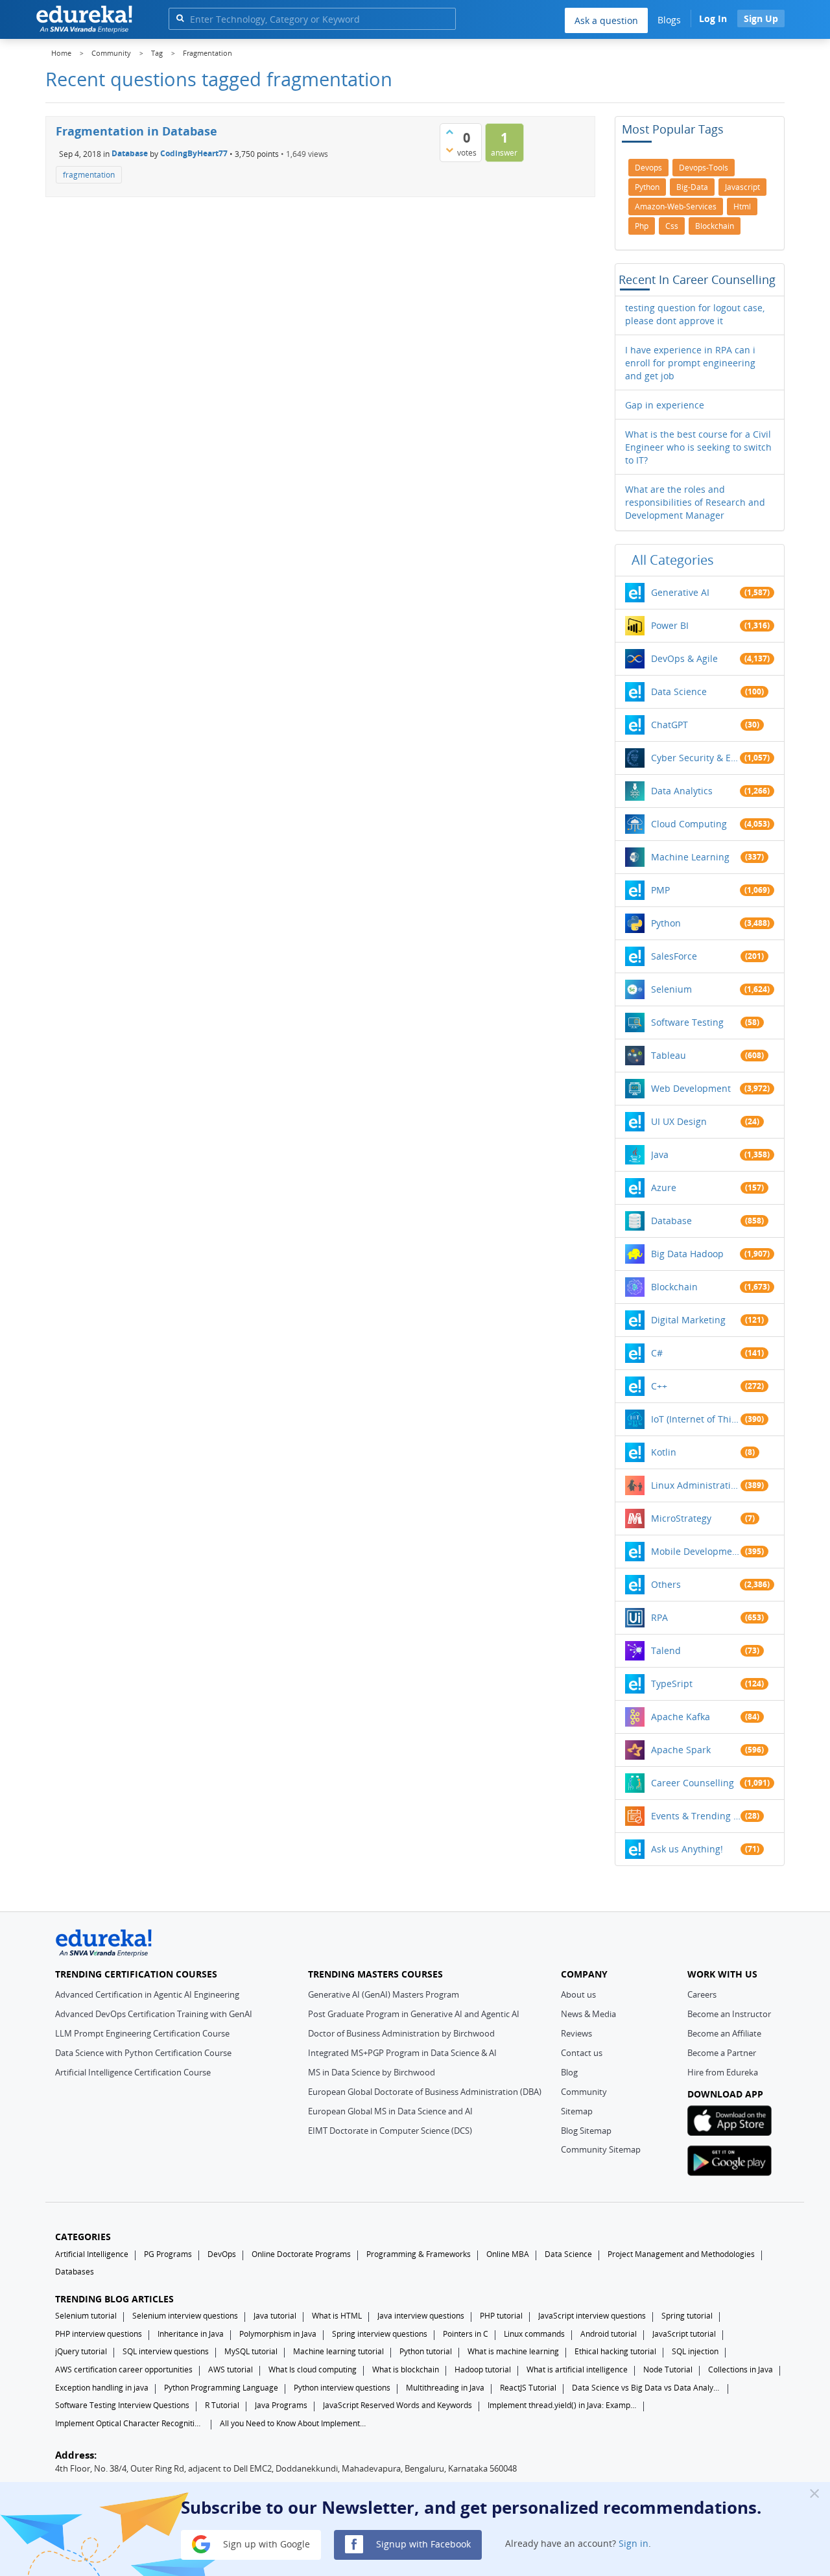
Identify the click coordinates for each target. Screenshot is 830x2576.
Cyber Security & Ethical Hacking (696, 758)
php (642, 226)
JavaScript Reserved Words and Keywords (397, 2405)
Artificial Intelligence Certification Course (133, 2072)
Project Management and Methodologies (681, 2254)
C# (657, 1353)
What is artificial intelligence (577, 2369)
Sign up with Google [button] (265, 2543)
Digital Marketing (688, 1320)
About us (578, 1994)
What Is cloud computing (313, 2369)
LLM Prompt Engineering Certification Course (142, 2033)
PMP (660, 890)
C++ (659, 1386)
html (742, 207)
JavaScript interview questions (592, 2316)
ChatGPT (670, 725)
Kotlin (664, 1452)
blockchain (715, 226)
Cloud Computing (689, 824)
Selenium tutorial (86, 2316)
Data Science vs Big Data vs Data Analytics (646, 2388)
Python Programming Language (221, 2388)
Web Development (691, 1088)
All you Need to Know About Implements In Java (294, 2423)
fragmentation (89, 175)
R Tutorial (222, 2405)
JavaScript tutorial (684, 2334)
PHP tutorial (501, 2316)
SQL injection (695, 2351)
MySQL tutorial (251, 2351)
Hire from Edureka (723, 2072)
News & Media (588, 2014)
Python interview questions (342, 2388)
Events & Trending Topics (696, 1816)
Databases (75, 2272)
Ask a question (606, 20)
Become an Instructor (729, 2014)
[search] (180, 18)
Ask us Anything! (687, 1849)
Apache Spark (681, 1750)
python (647, 187)
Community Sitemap (601, 2149)
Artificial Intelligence (92, 2254)
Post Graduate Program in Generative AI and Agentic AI (414, 2014)
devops (648, 168)
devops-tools (704, 168)
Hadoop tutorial (483, 2369)
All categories (673, 560)
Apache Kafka (681, 1717)
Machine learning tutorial (338, 2351)
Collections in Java (741, 2369)
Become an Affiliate (724, 2033)
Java (660, 1154)
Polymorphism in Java (278, 2334)
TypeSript (672, 1684)
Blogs (669, 20)
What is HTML (337, 2316)
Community (584, 2092)
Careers (702, 1994)
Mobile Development (696, 1551)
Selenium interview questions (185, 2316)
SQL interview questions (166, 2351)
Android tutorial (609, 2334)
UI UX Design (679, 1121)
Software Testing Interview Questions (122, 2405)
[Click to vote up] (449, 132)
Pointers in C (466, 2334)
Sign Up (761, 18)
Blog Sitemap (586, 2131)
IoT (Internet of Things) (696, 1419)
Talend (666, 1650)
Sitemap (577, 2111)
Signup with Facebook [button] (422, 2543)
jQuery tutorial (81, 2351)
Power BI (670, 625)
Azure (664, 1188)
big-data (692, 187)
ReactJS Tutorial (528, 2388)
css (672, 226)
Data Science (679, 691)
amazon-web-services (676, 207)
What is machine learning (513, 2351)
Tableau (669, 1055)
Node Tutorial (668, 2369)
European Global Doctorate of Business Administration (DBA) (425, 2092)
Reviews (576, 2033)
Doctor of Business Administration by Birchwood (401, 2033)
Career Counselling (693, 1783)
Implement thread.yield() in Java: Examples (562, 2405)
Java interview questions (421, 2316)
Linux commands (534, 2334)
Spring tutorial (687, 2316)
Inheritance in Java (191, 2334)
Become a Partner (722, 2053)
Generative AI (680, 592)
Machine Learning (690, 857)
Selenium (671, 989)
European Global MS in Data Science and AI (390, 2111)
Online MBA (508, 2254)
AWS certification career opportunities (124, 2369)
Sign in (634, 2543)
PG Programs (168, 2254)
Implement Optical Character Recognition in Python (130, 2423)
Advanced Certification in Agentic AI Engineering (147, 1994)
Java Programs (281, 2405)
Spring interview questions (380, 2334)
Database (130, 153)
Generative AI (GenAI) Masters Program (384, 1994)
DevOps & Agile (684, 658)
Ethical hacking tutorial (615, 2351)
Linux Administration (696, 1485)
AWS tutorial (231, 2369)
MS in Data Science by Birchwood (372, 2072)
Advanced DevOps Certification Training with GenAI (154, 2014)
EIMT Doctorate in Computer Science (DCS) (390, 2131)
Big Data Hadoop (687, 1254)
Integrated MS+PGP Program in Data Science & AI (402, 2053)
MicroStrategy (681, 1518)
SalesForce (674, 956)
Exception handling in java (102, 2388)
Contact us (582, 2053)
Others (666, 1584)
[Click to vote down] (449, 150)
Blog (569, 2072)
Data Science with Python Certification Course (143, 2053)
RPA (659, 1617)
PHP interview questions (99, 2334)
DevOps (222, 2254)
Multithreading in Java (445, 2388)
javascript (742, 187)
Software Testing (687, 1022)
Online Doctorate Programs (301, 2254)
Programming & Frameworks (419, 2254)
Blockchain (674, 1287)
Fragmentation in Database (136, 131)
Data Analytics (682, 791)
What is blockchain (406, 2369)
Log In (713, 18)
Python (666, 923)
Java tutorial (275, 2316)
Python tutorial (426, 2351)
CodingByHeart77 (194, 153)
